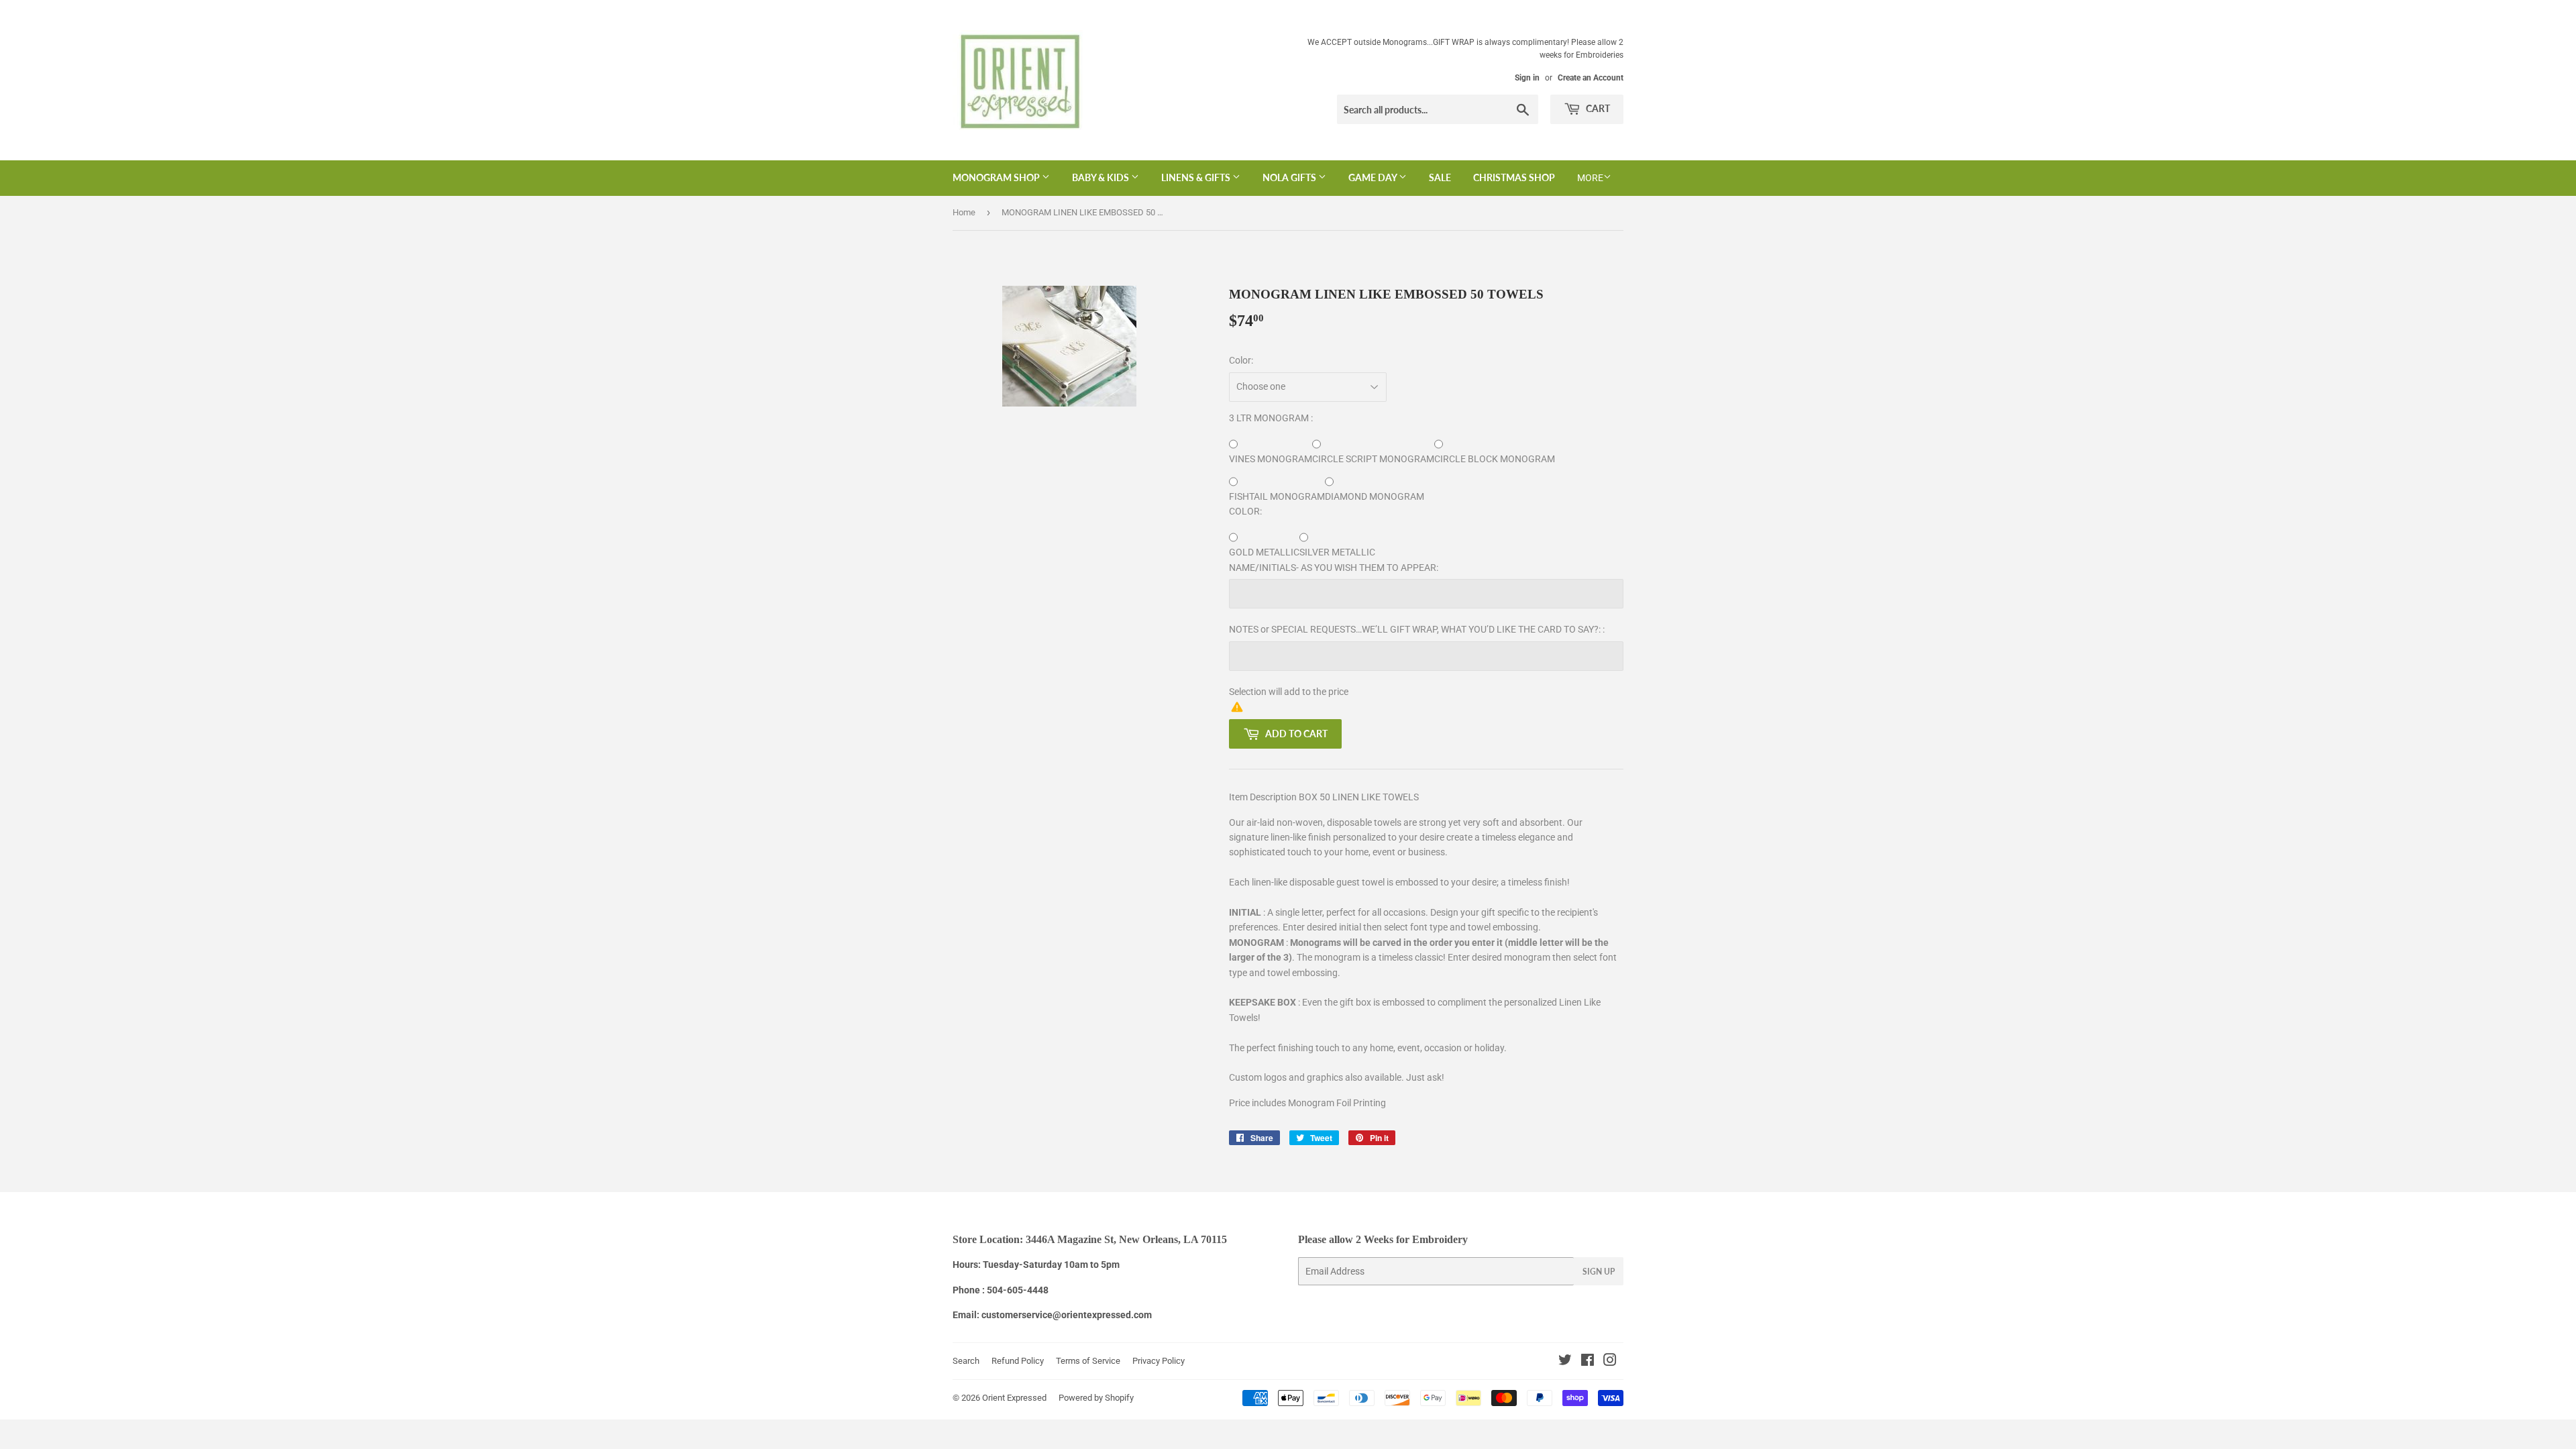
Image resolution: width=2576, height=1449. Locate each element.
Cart (1597, 108)
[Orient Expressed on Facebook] (1588, 1362)
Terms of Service (1088, 1361)
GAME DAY (1374, 177)
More (1590, 178)
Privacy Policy (1159, 1361)
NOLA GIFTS (1290, 177)
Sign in (1527, 78)
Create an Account (1591, 78)
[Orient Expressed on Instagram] (1610, 1362)
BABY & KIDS (1102, 177)
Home (964, 212)
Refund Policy (1018, 1361)
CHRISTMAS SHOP (1514, 177)
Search (966, 1361)
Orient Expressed (1014, 1398)
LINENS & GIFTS (1197, 177)
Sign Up (1599, 1272)
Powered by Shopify (1096, 1398)
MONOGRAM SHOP (997, 177)
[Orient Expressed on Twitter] (1565, 1362)
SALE (1440, 177)
